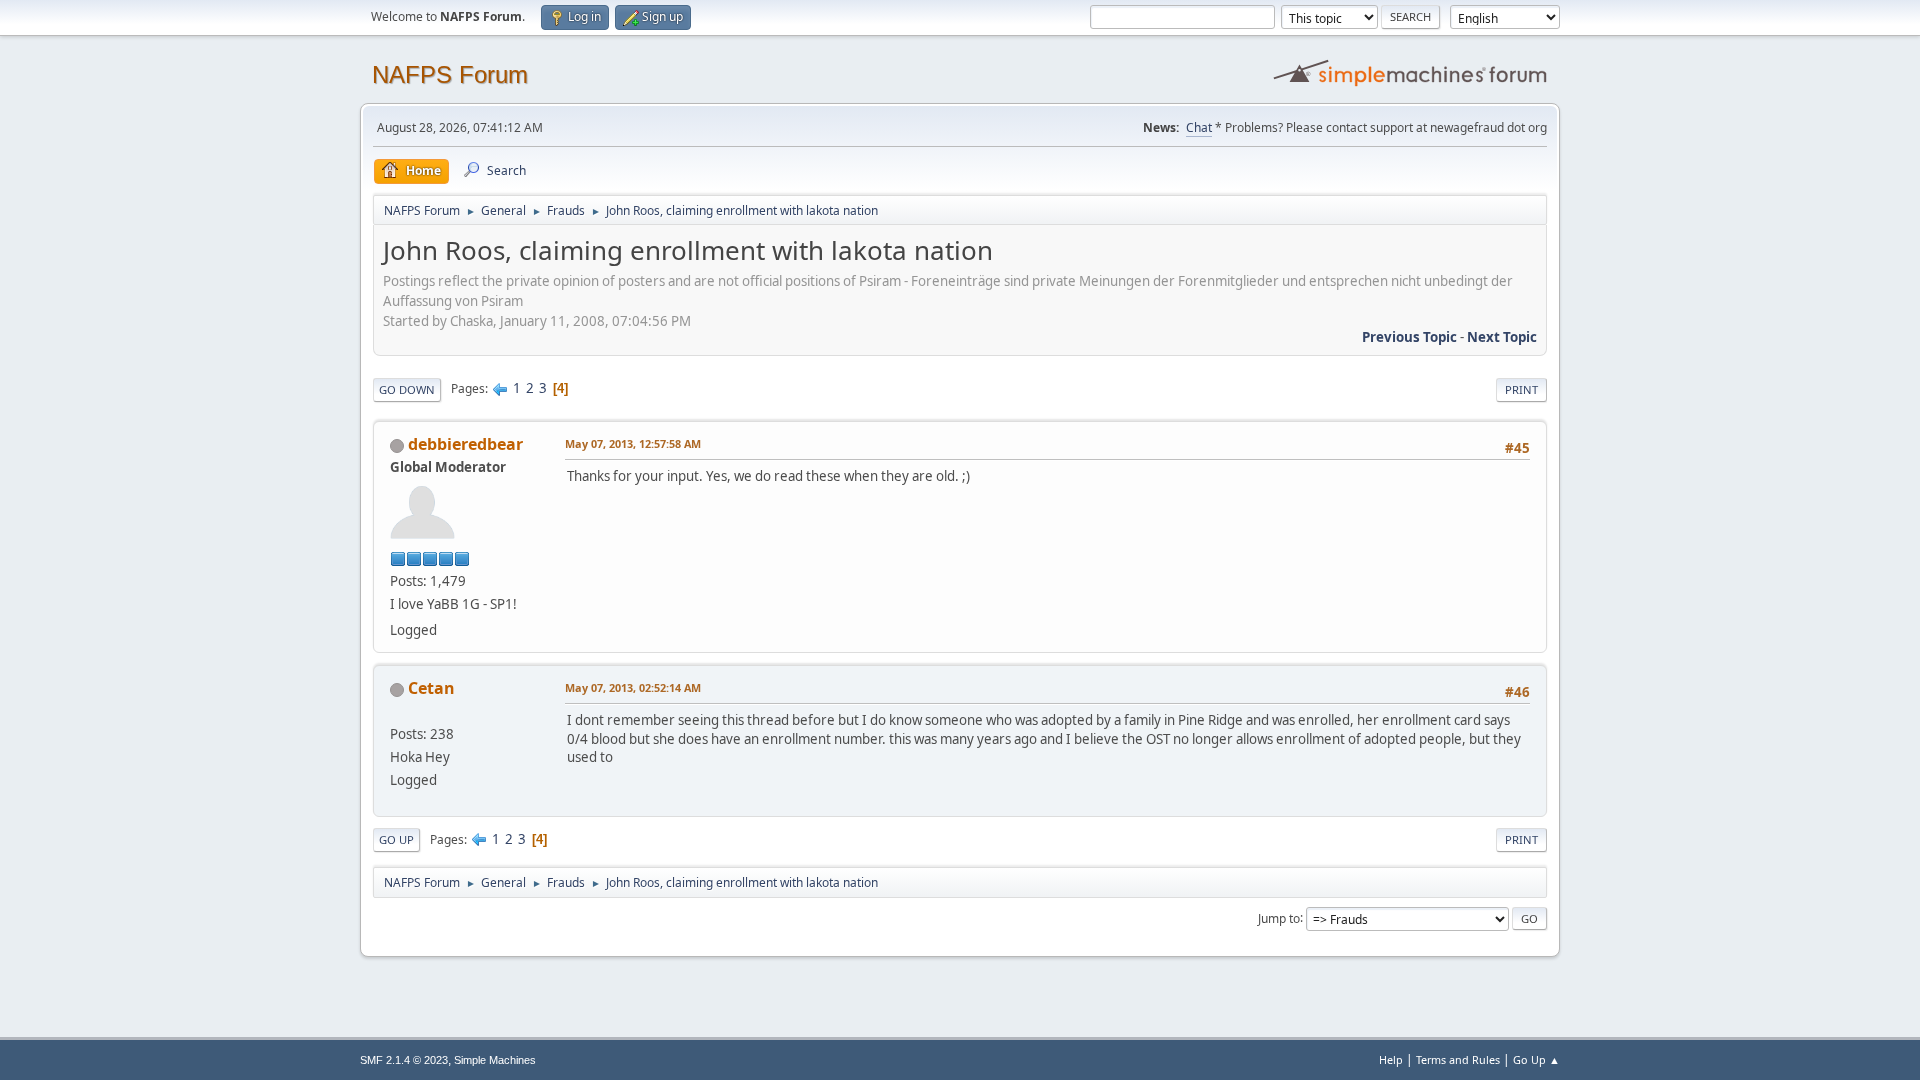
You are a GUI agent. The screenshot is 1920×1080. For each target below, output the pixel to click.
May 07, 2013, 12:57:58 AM (633, 443)
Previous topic (1409, 337)
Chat (1199, 127)
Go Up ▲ (1536, 1059)
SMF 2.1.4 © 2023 (404, 1060)
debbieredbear (465, 444)
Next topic (1502, 337)
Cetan (431, 688)
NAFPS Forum (450, 74)
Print (1521, 389)
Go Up (396, 839)
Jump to (1279, 917)
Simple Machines (495, 1060)
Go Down (407, 389)
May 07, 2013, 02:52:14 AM (633, 687)
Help (1391, 1059)
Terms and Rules (1458, 1059)
